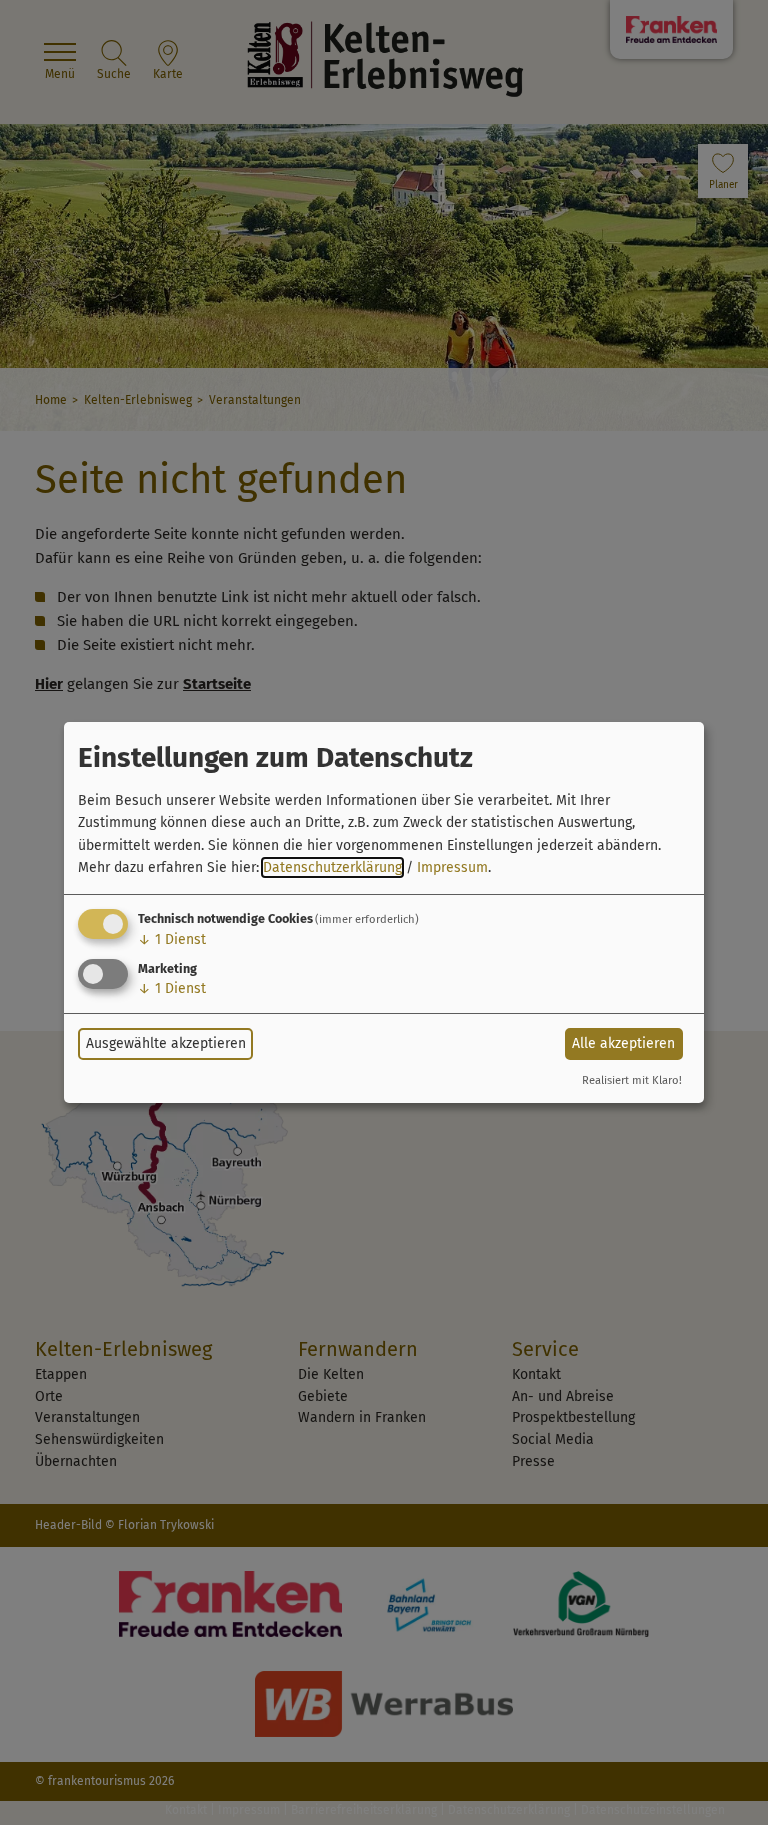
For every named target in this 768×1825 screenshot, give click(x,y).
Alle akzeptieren (623, 1043)
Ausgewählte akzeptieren (166, 1043)
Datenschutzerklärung (332, 867)
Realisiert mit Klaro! (632, 1080)
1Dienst (172, 939)
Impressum (452, 867)
